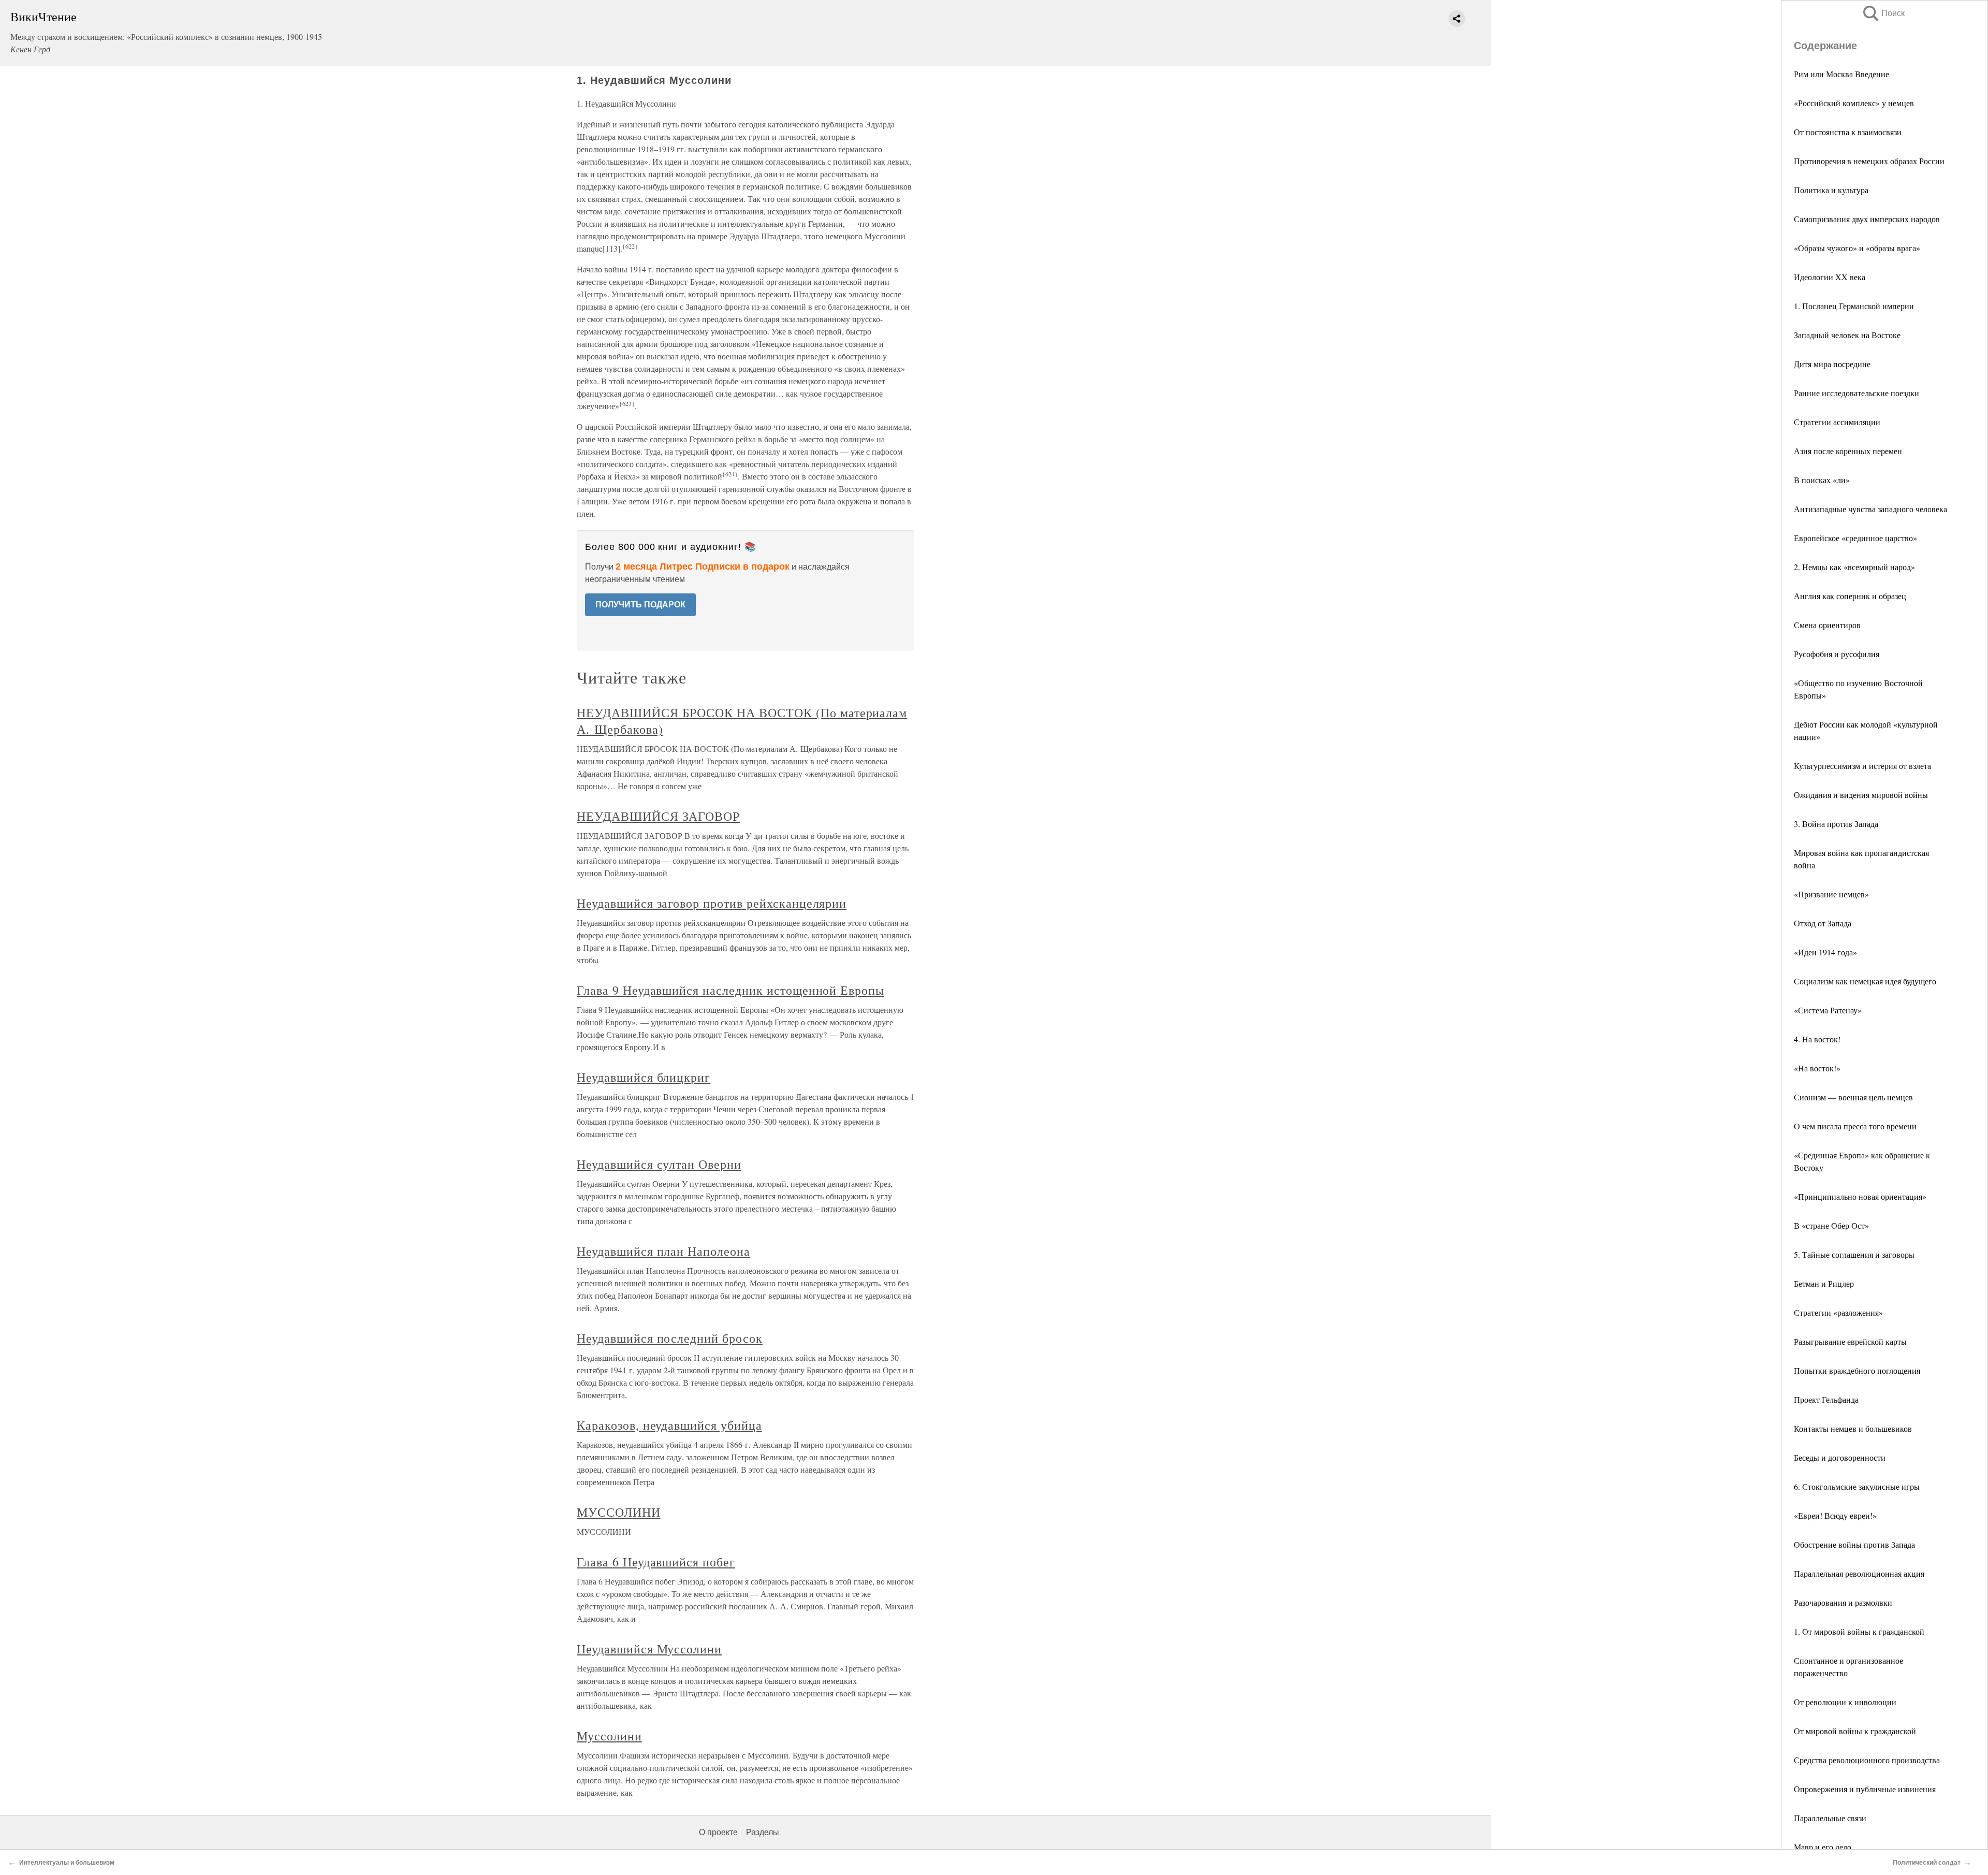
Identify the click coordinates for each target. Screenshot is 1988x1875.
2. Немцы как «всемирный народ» (1854, 567)
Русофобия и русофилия (1837, 654)
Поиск (1883, 13)
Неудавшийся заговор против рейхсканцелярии (712, 903)
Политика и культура (1831, 190)
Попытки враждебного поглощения (1857, 1370)
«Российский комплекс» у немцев (1854, 103)
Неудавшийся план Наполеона (663, 1251)
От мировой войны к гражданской (1855, 1731)
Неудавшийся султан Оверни (659, 1164)
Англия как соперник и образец (1850, 596)
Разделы (763, 1832)
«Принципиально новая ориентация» (1860, 1196)
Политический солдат (1927, 1863)
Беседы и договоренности (1840, 1457)
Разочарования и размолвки (1843, 1602)
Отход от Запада (1823, 923)
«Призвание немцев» (1831, 894)
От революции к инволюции (1845, 1702)
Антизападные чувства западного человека (1870, 509)
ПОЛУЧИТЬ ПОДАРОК (640, 605)
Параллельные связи (1830, 1818)
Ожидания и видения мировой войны (1861, 795)
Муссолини (609, 1736)
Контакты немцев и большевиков (1853, 1428)
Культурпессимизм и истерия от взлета (1862, 766)
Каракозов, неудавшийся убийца (669, 1425)
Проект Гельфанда (1826, 1399)
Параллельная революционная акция (1859, 1573)
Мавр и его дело (1823, 1847)
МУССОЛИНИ (619, 1512)
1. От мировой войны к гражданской (1859, 1631)
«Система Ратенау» (1828, 1010)
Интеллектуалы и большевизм (67, 1863)
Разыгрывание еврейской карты (1850, 1341)
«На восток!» (1817, 1068)
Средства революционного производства (1867, 1760)
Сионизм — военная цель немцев (1853, 1097)
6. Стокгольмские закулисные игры (1857, 1486)
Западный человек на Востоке (1847, 335)
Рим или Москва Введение (1841, 74)
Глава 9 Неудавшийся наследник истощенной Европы (730, 990)
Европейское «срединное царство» (1855, 538)
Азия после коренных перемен (1848, 451)
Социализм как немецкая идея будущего (1865, 981)
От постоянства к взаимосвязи (1848, 132)
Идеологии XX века (1830, 277)
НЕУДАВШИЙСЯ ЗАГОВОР (658, 816)
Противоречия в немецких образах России (1869, 161)
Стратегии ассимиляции (1837, 422)
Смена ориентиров (1827, 625)
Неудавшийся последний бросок (670, 1338)
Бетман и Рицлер (1824, 1283)
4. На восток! (1817, 1039)
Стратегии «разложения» (1838, 1312)
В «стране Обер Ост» (1831, 1225)
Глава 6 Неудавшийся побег (656, 1562)
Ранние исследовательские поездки (1857, 393)
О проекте (718, 1832)
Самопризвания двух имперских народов (1867, 219)
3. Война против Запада (1836, 824)
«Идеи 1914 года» (1825, 952)
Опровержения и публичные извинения (1865, 1789)
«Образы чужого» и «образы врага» (1857, 248)
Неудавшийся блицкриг (644, 1077)
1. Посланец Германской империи (1854, 306)
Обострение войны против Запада (1854, 1544)
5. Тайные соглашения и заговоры (1854, 1254)
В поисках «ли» (1822, 480)
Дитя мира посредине (1832, 364)
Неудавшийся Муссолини (649, 1649)
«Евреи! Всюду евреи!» (1835, 1515)
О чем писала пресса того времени (1855, 1126)
